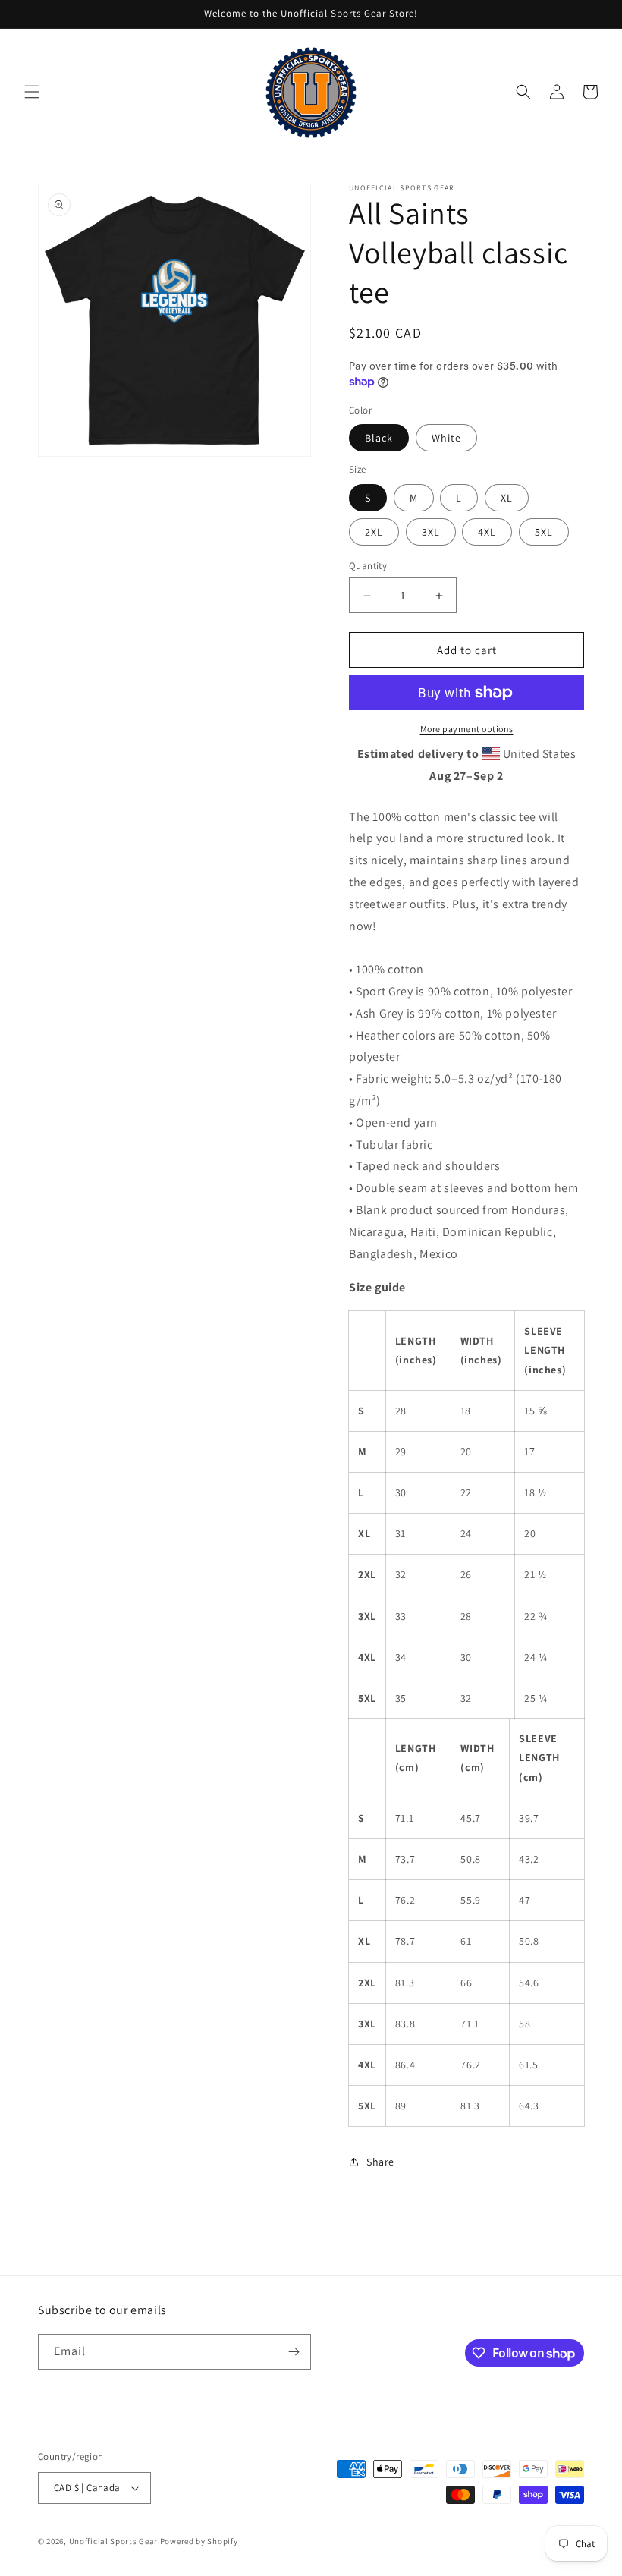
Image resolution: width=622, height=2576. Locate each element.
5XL (544, 532)
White (446, 438)
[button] (32, 92)
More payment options (467, 729)
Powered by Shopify (199, 2541)
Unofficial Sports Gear (113, 2541)
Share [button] (380, 2162)
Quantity (368, 566)
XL (507, 498)
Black (379, 438)
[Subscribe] (294, 2352)
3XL (431, 532)
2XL (374, 532)
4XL (487, 532)
